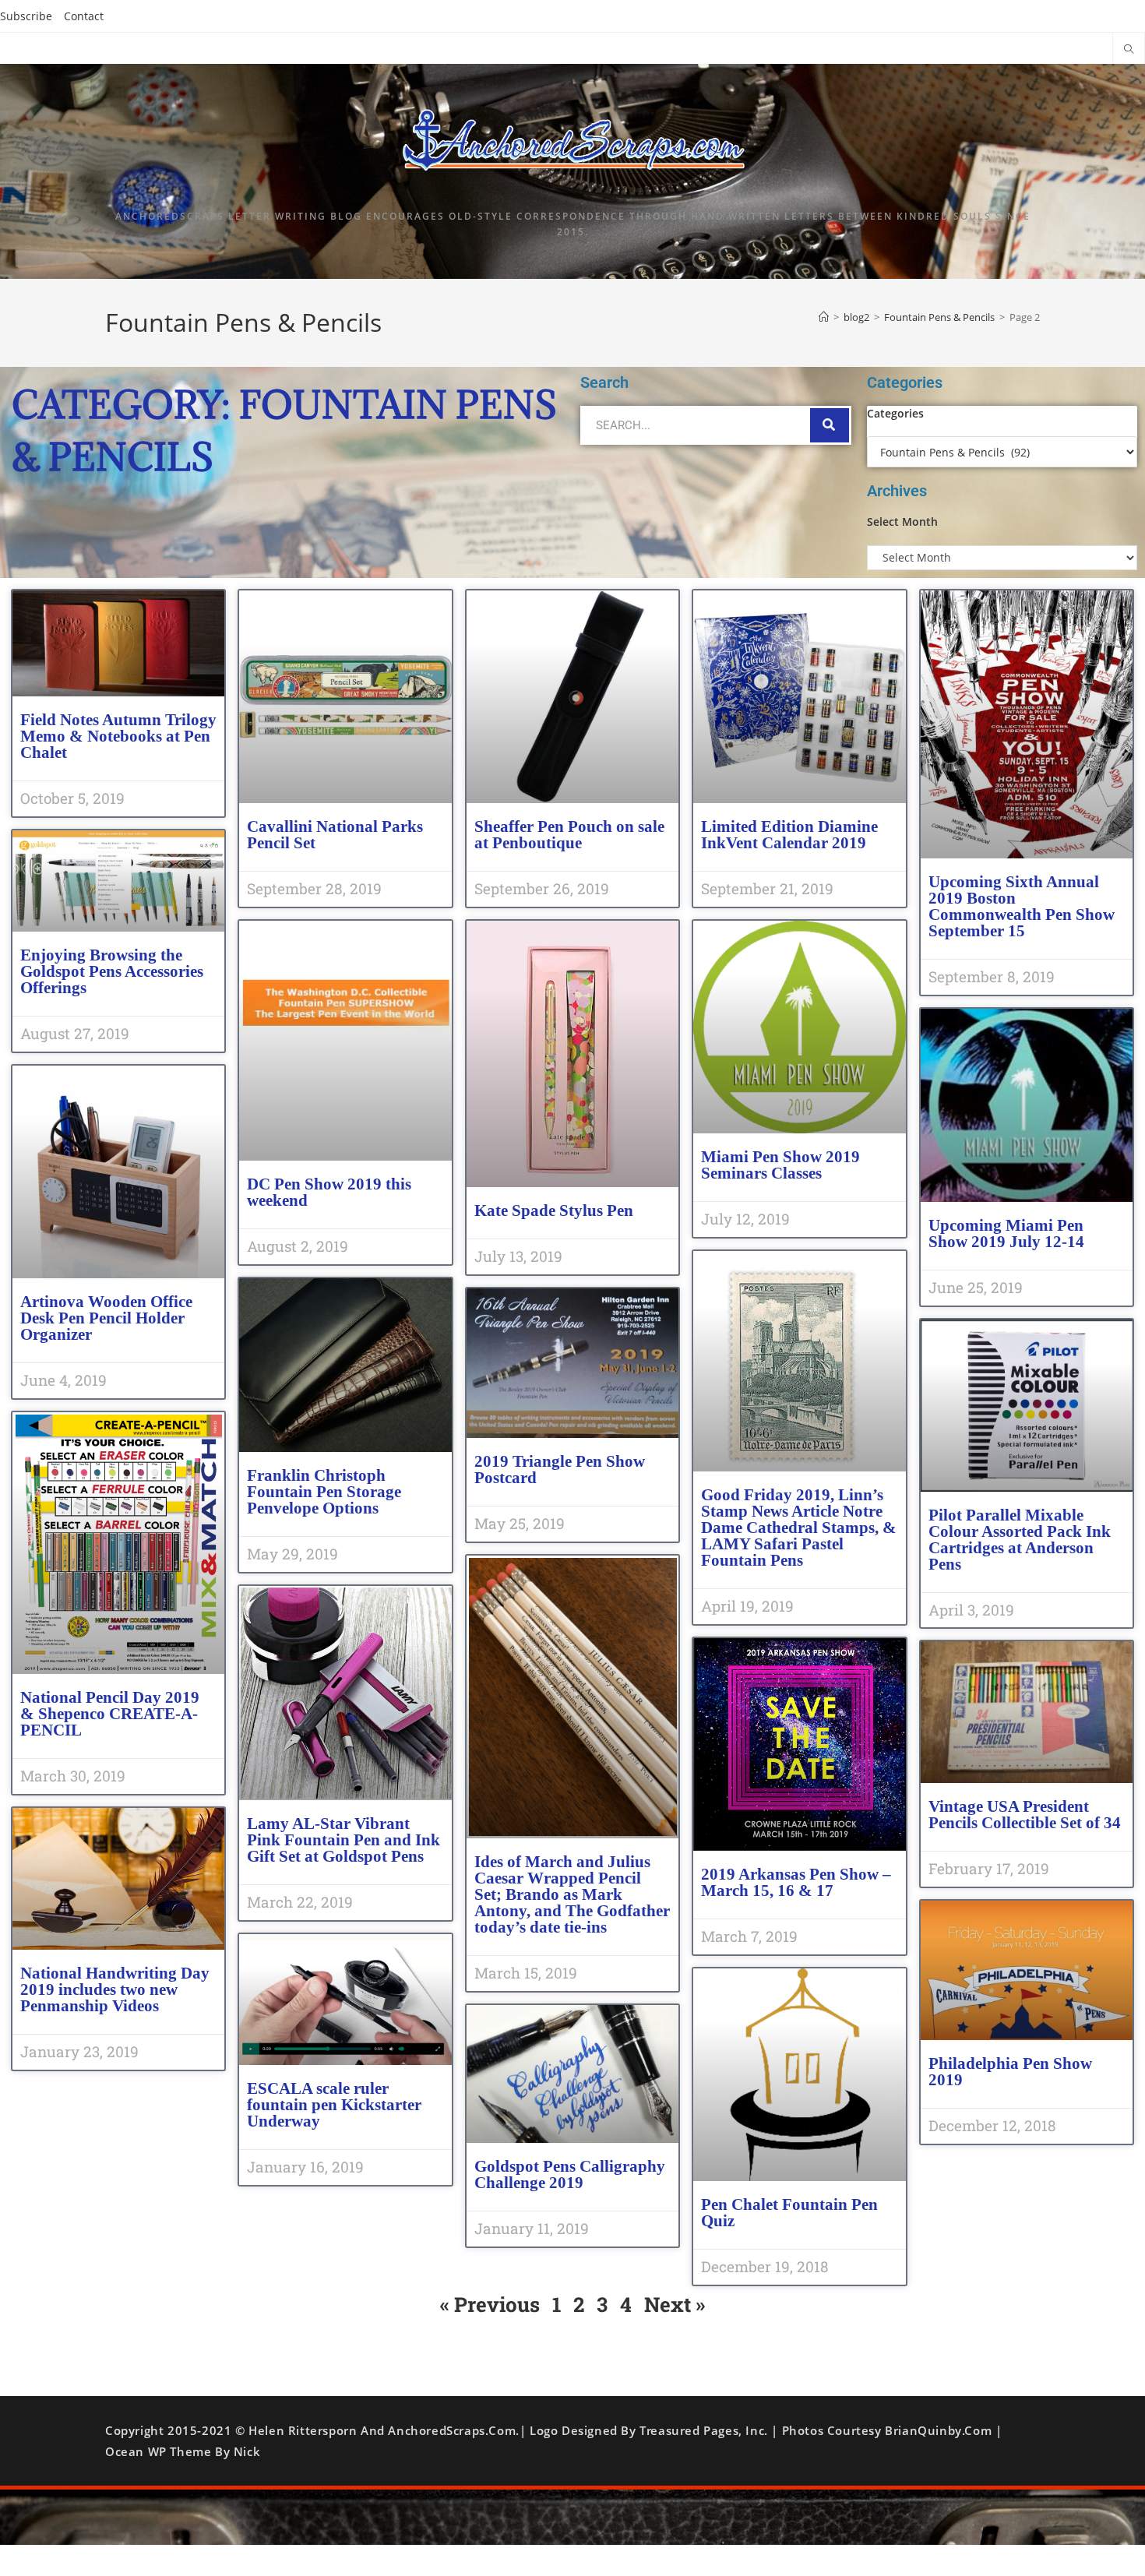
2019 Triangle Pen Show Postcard (560, 1469)
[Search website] (1129, 50)
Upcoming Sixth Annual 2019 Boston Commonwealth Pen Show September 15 (1022, 906)
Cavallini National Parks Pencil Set (335, 835)
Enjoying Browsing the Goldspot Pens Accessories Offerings (112, 971)
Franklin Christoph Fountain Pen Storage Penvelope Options (324, 1492)
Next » (675, 2304)
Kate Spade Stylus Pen (554, 1210)
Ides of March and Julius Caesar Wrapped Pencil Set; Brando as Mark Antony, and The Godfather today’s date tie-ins (572, 1894)
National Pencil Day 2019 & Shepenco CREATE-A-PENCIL (110, 1714)
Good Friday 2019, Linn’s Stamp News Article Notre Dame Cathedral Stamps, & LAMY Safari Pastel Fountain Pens (799, 1528)
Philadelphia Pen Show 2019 (1010, 2072)
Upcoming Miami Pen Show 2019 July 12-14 (1006, 1233)
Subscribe (26, 16)
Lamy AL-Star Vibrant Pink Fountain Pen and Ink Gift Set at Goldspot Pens (343, 1840)
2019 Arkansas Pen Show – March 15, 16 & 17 (796, 1882)
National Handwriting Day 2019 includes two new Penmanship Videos (115, 1989)
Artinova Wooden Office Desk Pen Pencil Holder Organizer (106, 1318)
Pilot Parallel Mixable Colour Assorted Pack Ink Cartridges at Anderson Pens (1020, 1540)
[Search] (830, 425)
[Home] (824, 317)
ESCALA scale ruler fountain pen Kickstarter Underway (334, 2105)
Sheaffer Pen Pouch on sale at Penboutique (569, 835)
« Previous (490, 2304)
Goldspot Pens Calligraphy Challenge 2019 (570, 2174)
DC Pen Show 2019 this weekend (329, 1192)
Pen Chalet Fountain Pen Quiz (789, 2213)
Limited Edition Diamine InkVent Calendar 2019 (789, 835)
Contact (84, 16)
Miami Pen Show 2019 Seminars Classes (780, 1165)
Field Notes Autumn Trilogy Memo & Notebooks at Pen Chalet (118, 736)
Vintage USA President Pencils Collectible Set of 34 (1025, 1815)
